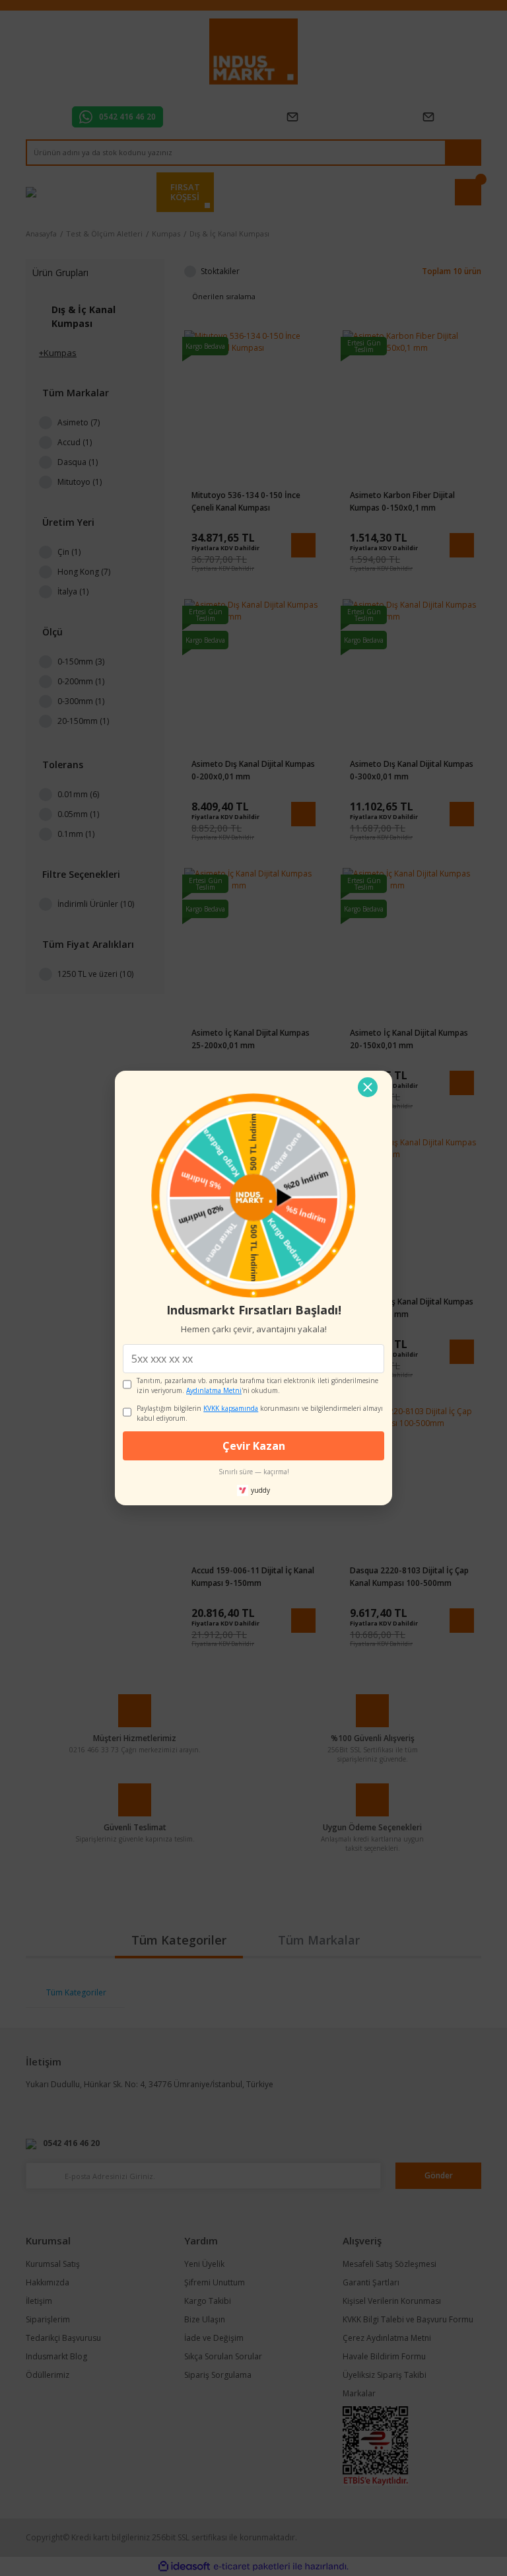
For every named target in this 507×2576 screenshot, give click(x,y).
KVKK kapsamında (231, 1408)
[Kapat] (368, 1087)
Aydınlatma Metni (214, 1390)
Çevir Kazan (254, 1446)
